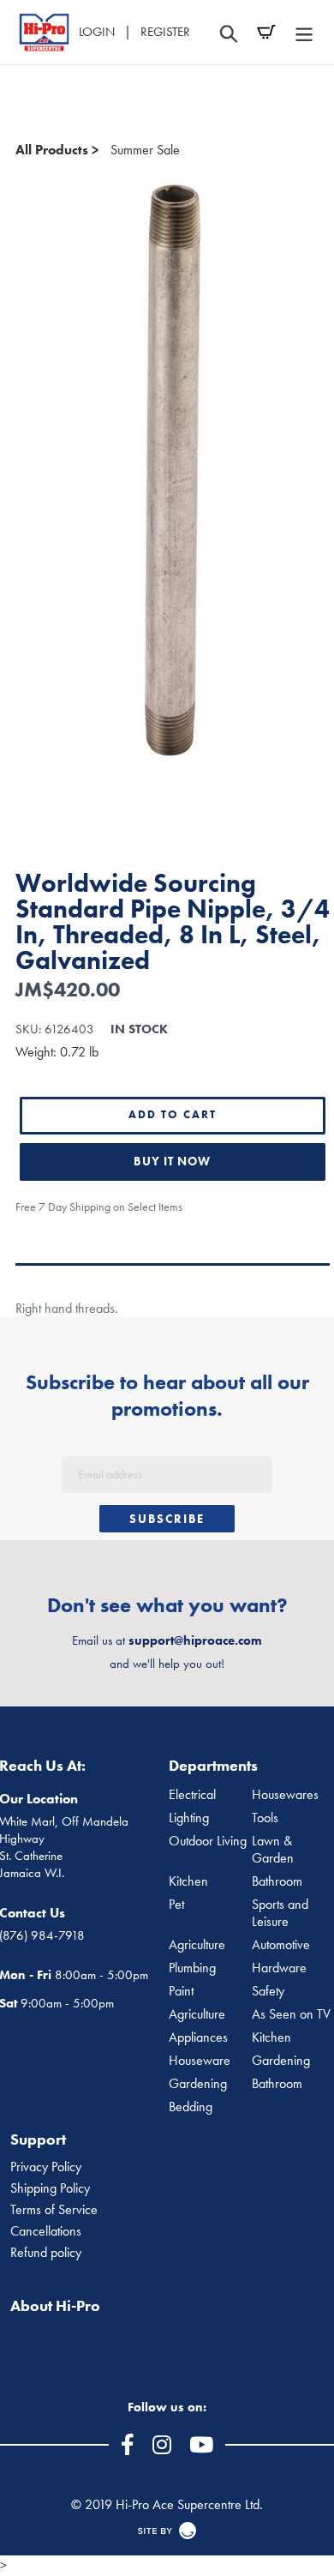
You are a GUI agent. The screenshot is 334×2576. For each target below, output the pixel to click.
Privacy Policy (46, 2167)
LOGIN (97, 32)
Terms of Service (54, 2210)
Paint (181, 1991)
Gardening (198, 2084)
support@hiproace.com (195, 1640)
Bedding (191, 2107)
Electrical (192, 1795)
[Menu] (304, 32)
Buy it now (172, 1161)
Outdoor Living (208, 1841)
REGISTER (165, 32)
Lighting (189, 1818)
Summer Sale (145, 150)
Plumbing (192, 1968)
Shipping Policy (50, 2188)
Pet (176, 1905)
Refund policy (46, 2253)
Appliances (198, 2037)
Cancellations (46, 2231)
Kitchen (188, 1881)
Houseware (200, 2061)
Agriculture (197, 1945)
